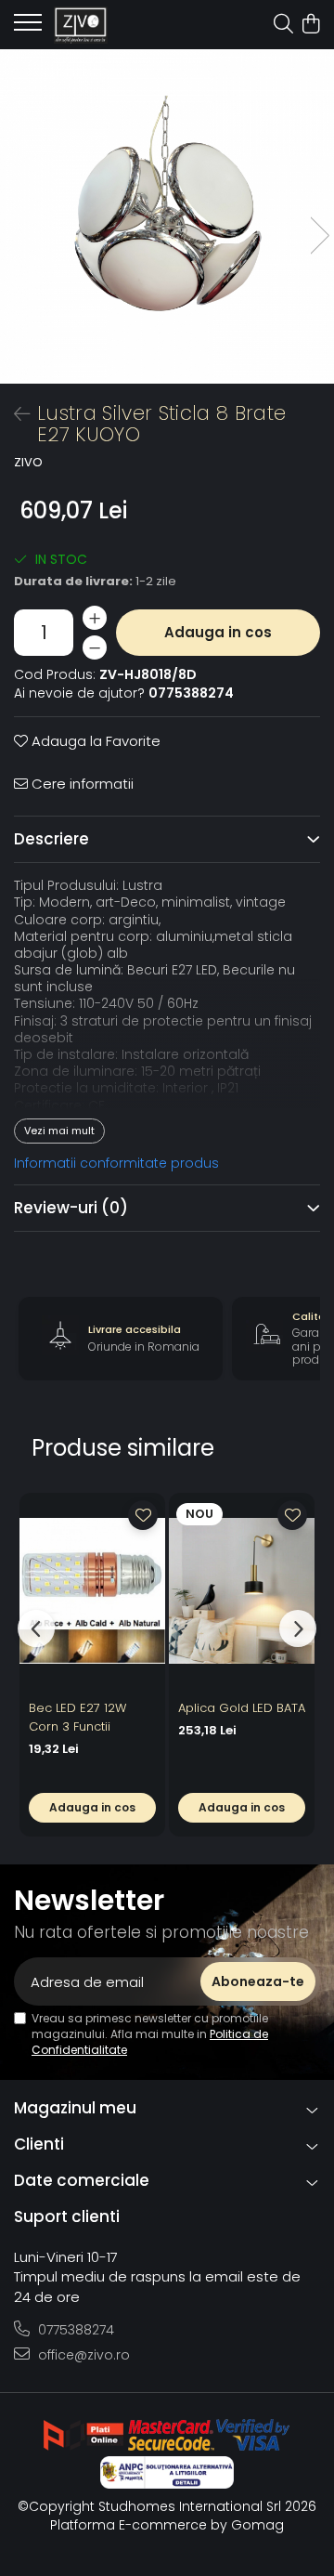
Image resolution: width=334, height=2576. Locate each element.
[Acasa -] (118, 25)
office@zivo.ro (82, 2355)
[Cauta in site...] (283, 25)
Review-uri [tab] (71, 1208)
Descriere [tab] (51, 839)
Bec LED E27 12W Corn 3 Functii (77, 1717)
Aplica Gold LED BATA (242, 1708)
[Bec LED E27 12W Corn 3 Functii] (92, 1591)
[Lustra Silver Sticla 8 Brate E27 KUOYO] (167, 216)
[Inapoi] (14, 414)
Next (319, 235)
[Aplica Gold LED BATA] (242, 1591)
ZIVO (28, 463)
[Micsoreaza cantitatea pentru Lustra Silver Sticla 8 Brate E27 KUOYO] (95, 647)
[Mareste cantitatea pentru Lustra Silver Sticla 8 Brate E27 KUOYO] (95, 618)
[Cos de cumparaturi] (310, 25)
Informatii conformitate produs (116, 1163)
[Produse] (28, 28)
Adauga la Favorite (94, 741)
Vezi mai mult (59, 1131)
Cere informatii (81, 784)
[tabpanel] (167, 216)
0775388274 (74, 2330)
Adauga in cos (218, 632)
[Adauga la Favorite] (143, 1515)
